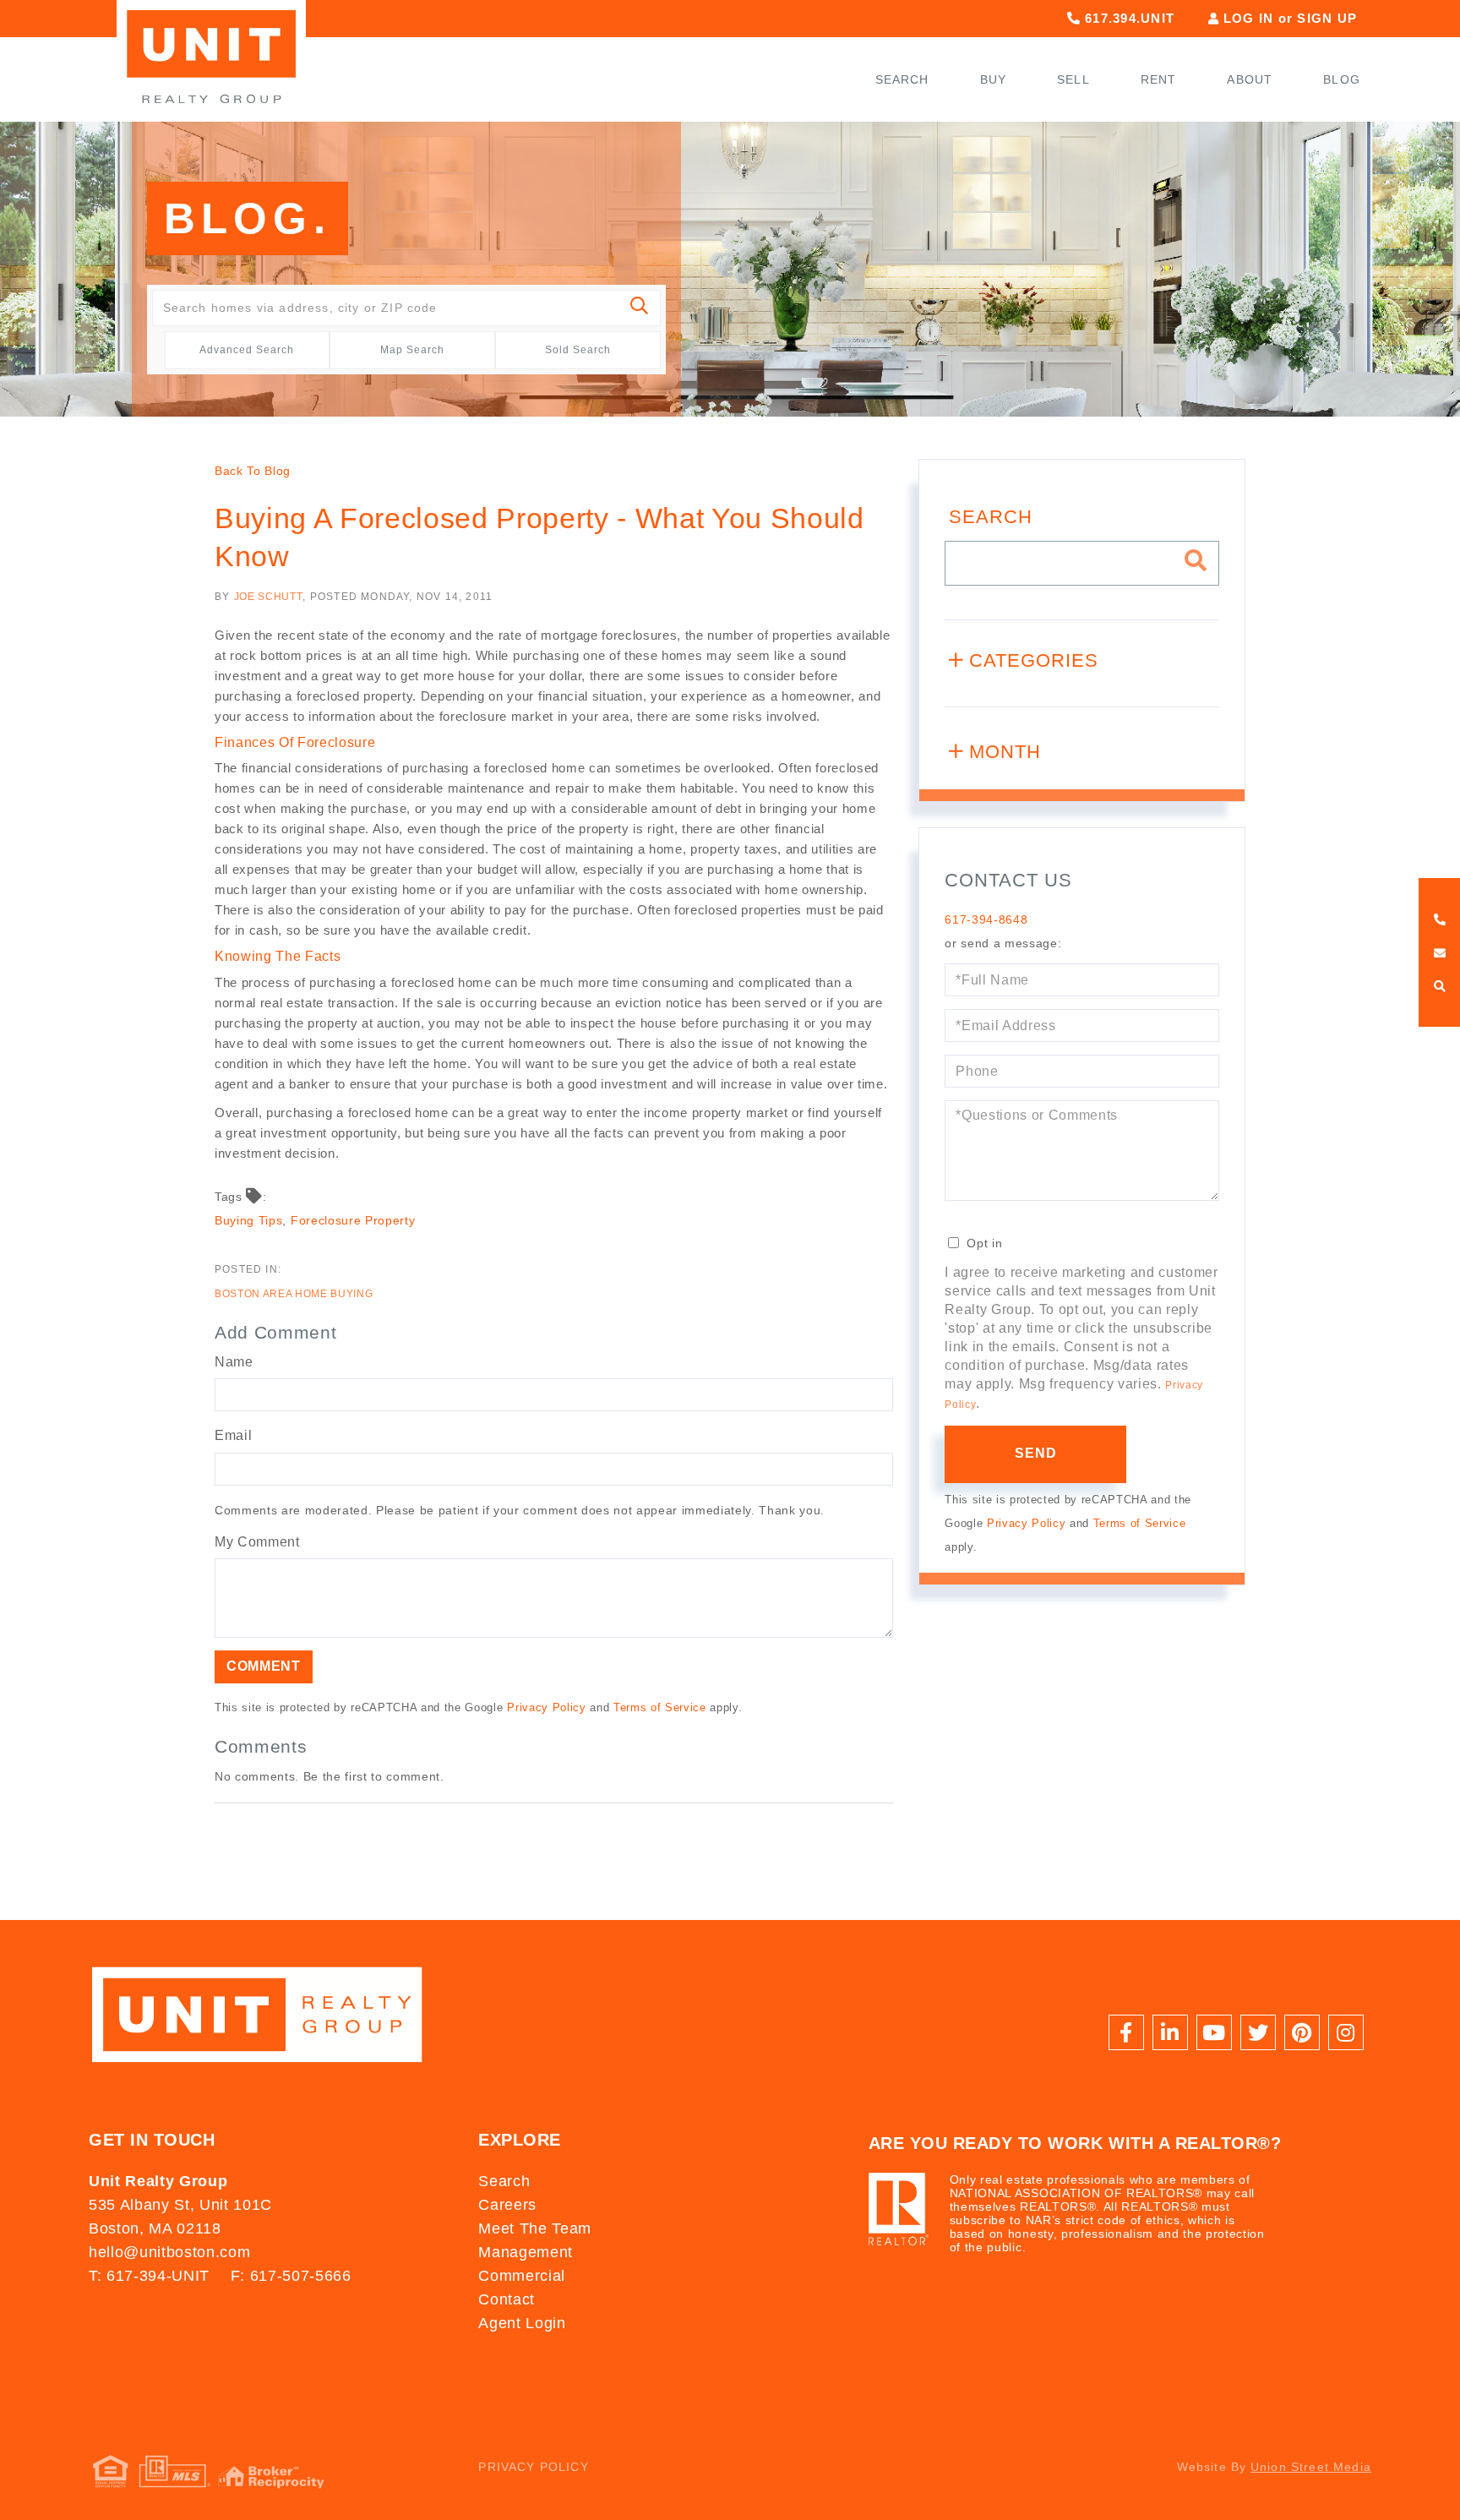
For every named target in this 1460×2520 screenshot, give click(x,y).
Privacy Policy (546, 1707)
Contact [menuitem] (507, 2299)
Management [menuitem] (526, 2252)
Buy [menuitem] (994, 79)
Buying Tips (248, 1220)
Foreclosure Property (353, 1220)
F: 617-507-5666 (291, 2276)
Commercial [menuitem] (522, 2276)
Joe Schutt (269, 597)
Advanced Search (247, 350)
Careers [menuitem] (507, 2205)
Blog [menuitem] (1342, 79)
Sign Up (1327, 18)
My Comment (257, 1542)
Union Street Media (1311, 2467)
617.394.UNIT (1128, 18)
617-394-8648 (986, 919)
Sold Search (578, 350)
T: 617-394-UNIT (149, 2276)
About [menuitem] (1250, 79)
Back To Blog (253, 471)
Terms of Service (660, 1707)
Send (1036, 1453)
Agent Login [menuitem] (522, 2323)
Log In (1249, 18)
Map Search (412, 350)
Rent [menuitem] (1159, 79)
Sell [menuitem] (1073, 79)
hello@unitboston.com (169, 2252)
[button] (640, 308)
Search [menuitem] (902, 79)
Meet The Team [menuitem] (535, 2228)
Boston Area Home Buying (294, 1294)
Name (234, 1362)
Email (233, 1435)
